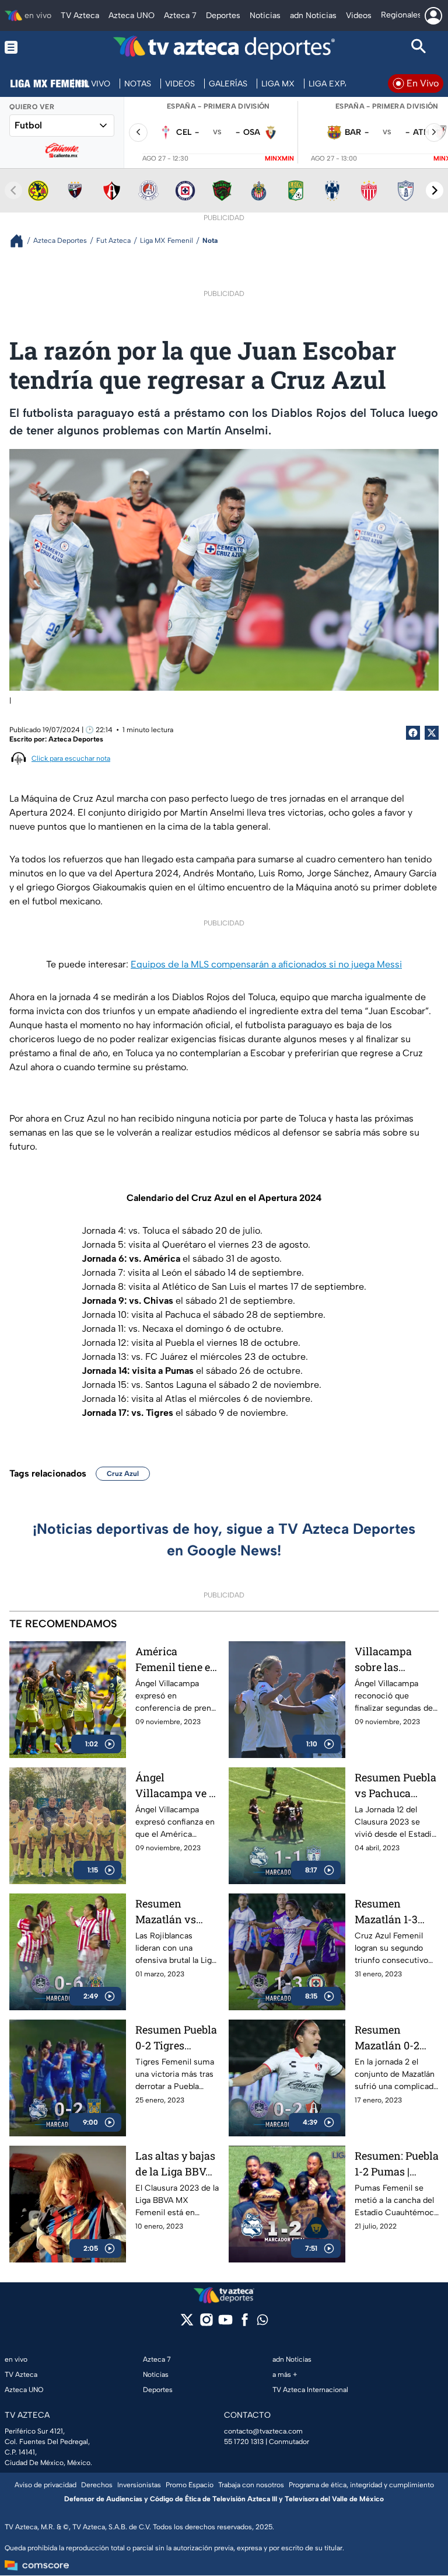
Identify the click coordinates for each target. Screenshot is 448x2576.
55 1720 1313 (244, 2442)
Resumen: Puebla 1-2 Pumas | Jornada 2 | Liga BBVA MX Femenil (397, 2164)
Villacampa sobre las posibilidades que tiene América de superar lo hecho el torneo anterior (396, 1660)
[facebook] (245, 2323)
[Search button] (419, 48)
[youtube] (225, 2323)
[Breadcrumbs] (21, 241)
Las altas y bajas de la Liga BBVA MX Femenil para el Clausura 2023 (176, 2164)
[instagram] (206, 2323)
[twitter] (187, 2323)
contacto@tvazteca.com (263, 2431)
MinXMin (279, 159)
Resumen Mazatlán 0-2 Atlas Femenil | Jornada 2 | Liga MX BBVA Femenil (394, 2038)
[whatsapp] (262, 2322)
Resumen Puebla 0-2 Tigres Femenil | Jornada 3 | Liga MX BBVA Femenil (176, 2038)
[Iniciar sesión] (433, 16)
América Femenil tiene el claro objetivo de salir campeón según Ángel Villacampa (176, 1660)
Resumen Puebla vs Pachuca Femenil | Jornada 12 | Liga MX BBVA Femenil (396, 1786)
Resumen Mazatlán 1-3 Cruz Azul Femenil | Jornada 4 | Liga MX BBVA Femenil (394, 1912)
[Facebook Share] (413, 733)
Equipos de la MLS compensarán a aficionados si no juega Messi (266, 964)
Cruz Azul (123, 1474)
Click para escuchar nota (71, 758)
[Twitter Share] (432, 733)
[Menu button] (29, 48)
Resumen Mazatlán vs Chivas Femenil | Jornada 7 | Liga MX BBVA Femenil (176, 1912)
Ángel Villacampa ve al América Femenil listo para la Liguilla (177, 1786)
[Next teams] (435, 190)
